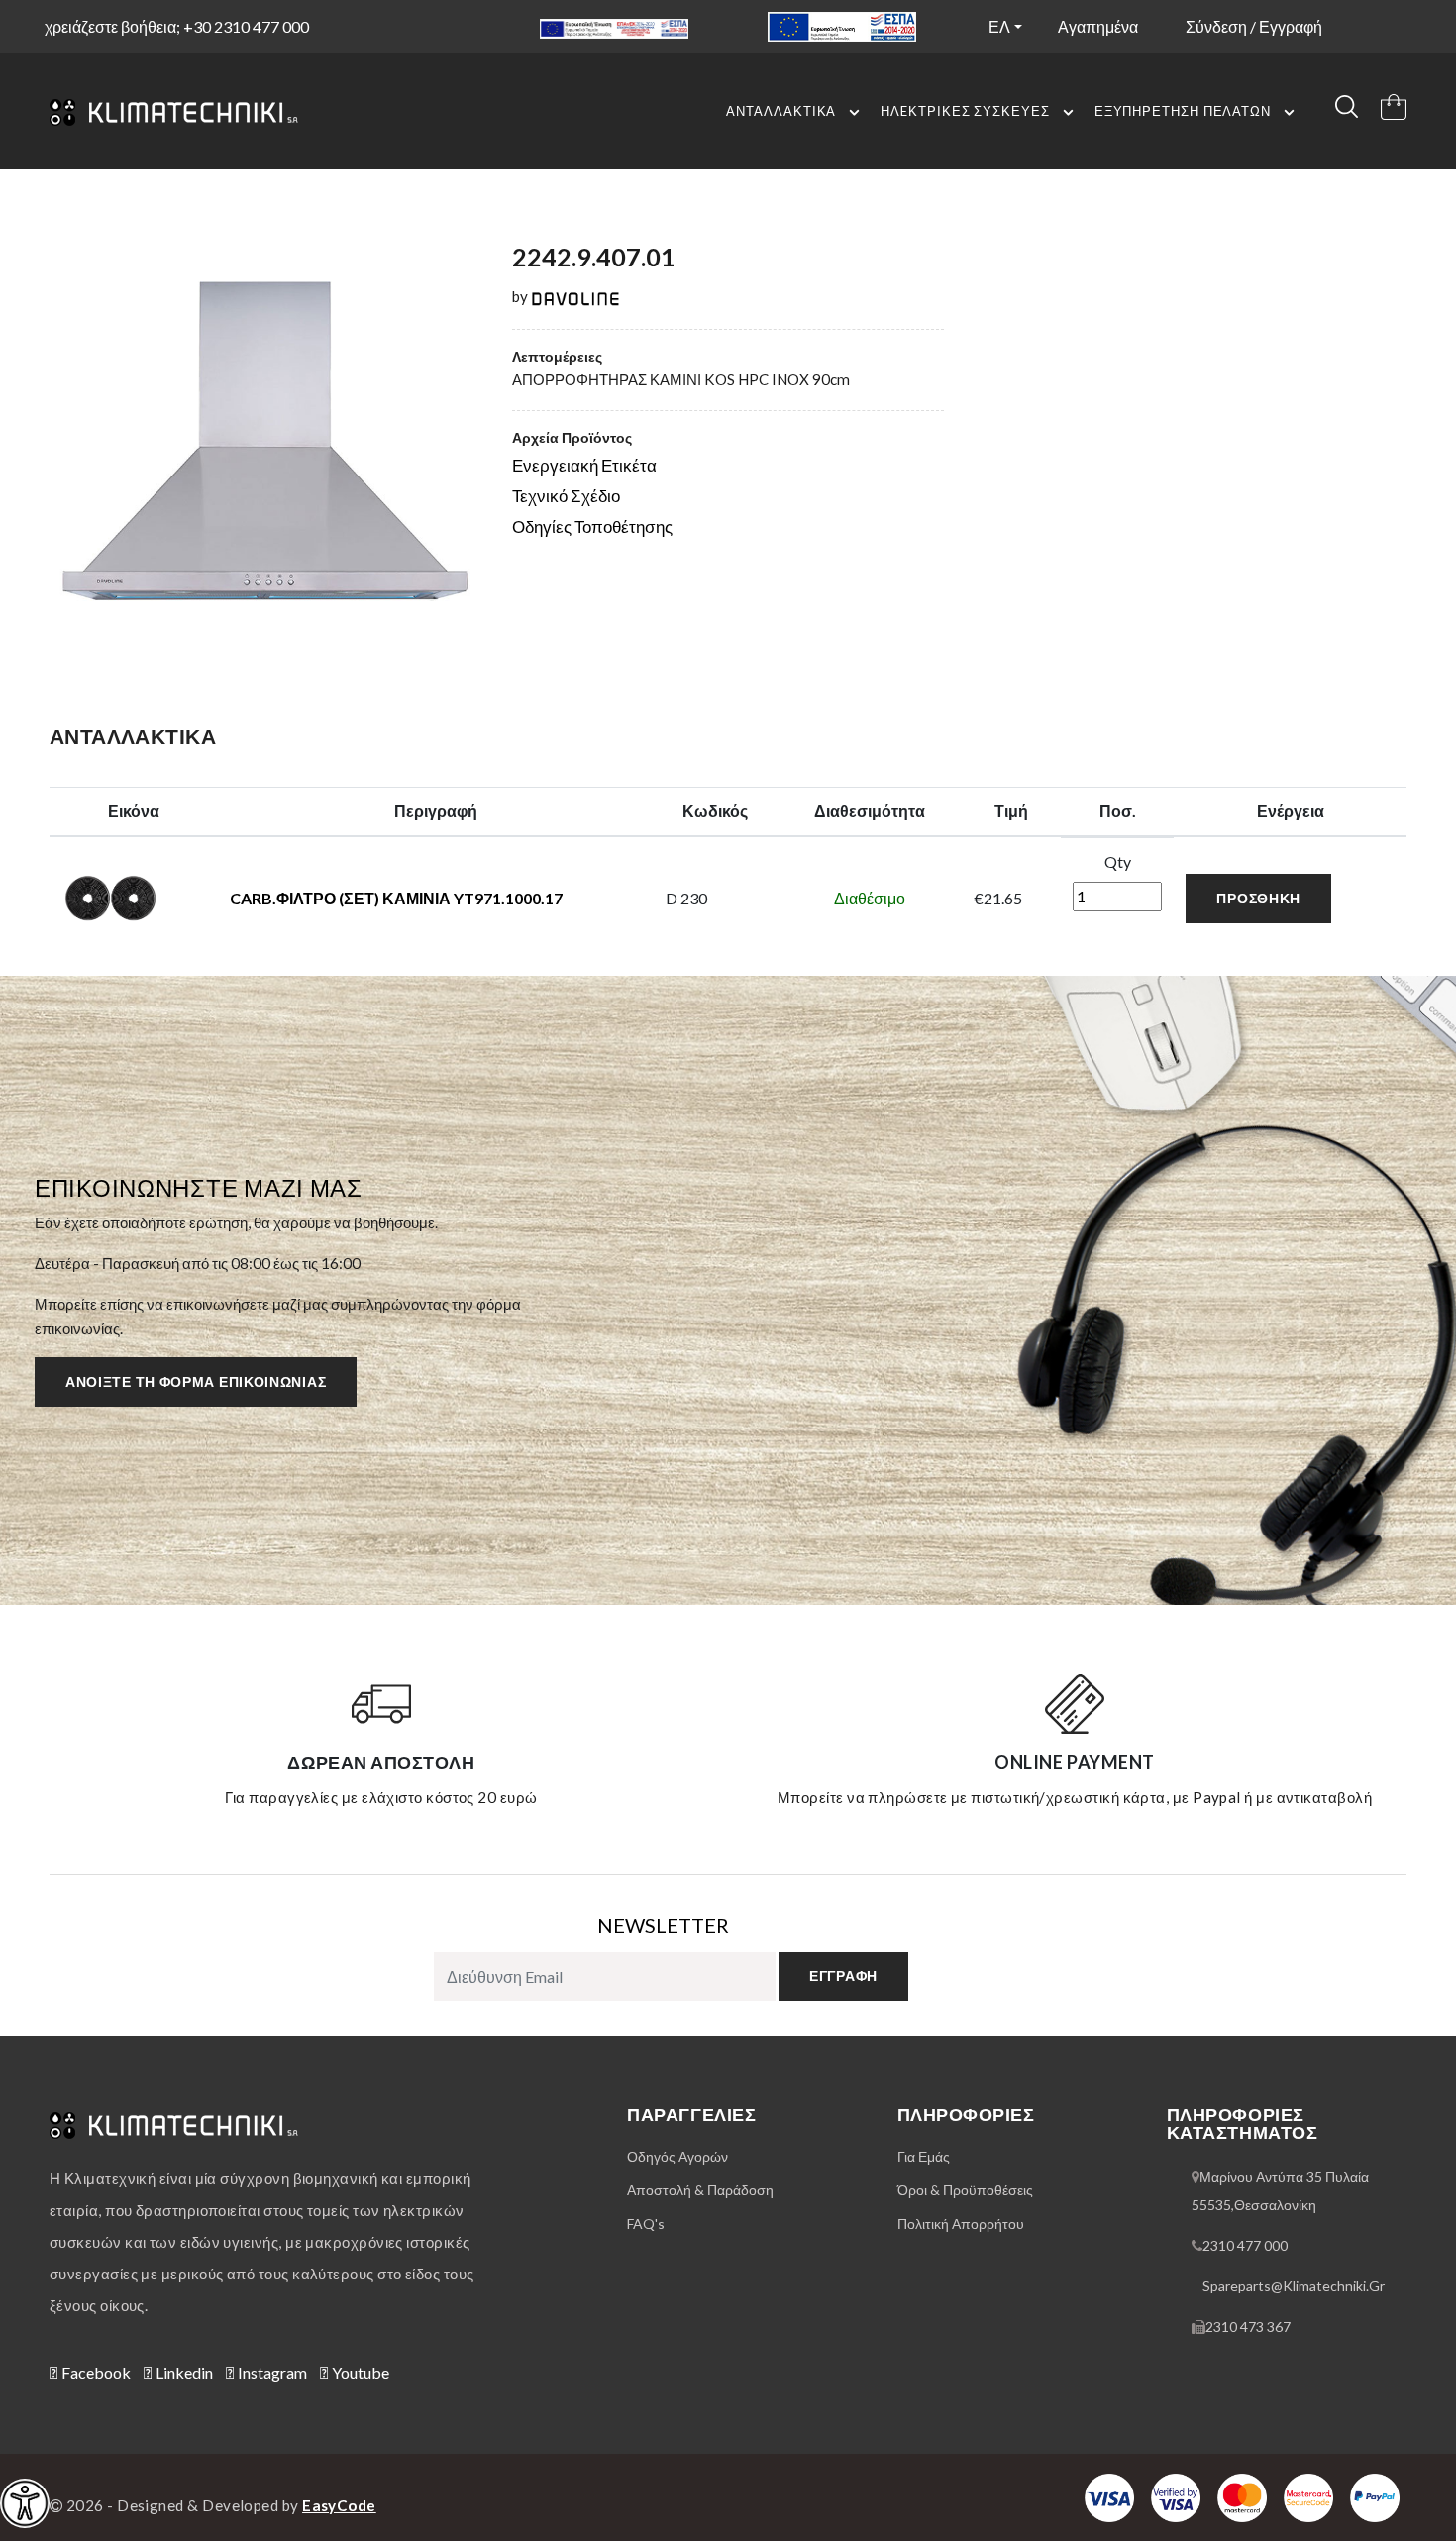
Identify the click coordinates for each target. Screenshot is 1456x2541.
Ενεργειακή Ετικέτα (584, 465)
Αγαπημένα (1098, 26)
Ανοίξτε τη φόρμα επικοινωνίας (196, 1381)
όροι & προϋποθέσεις (965, 2190)
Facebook (95, 2372)
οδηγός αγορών (677, 2156)
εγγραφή (843, 1976)
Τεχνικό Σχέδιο (566, 496)
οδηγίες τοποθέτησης (592, 527)
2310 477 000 (1245, 2245)
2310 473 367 (1248, 2327)
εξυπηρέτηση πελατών (1183, 111)
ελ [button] (999, 26)
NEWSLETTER (663, 1925)
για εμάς (924, 2156)
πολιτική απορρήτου (961, 2223)
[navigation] (25, 2503)
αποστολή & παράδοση (700, 2190)
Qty (1118, 861)
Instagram (271, 2372)
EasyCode (339, 2505)
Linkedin (183, 2372)
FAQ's (646, 2223)
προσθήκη (1258, 898)
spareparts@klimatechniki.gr (1294, 2286)
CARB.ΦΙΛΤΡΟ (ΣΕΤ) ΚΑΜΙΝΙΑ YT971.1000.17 (396, 898)
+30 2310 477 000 (246, 26)
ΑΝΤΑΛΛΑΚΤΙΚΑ (781, 111)
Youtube (359, 2372)
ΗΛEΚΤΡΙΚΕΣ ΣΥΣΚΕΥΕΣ (965, 111)
